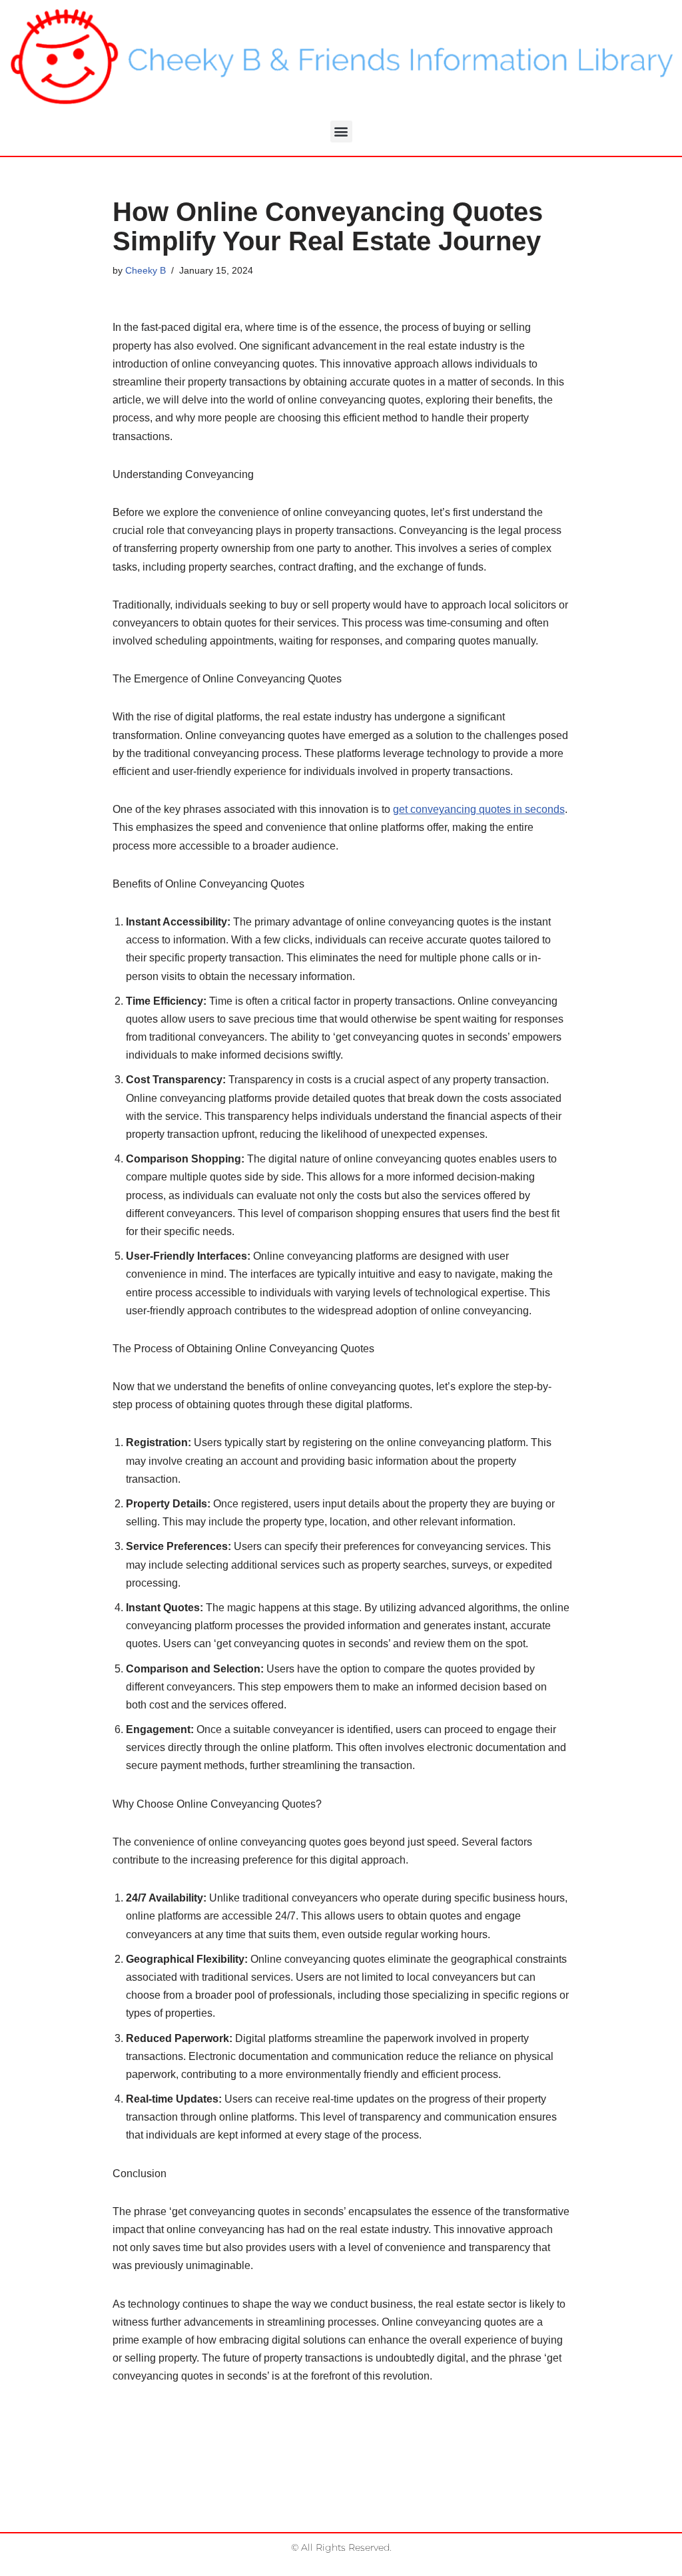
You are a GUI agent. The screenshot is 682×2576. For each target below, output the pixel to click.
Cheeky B (146, 270)
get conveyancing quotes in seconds (479, 809)
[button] (341, 131)
